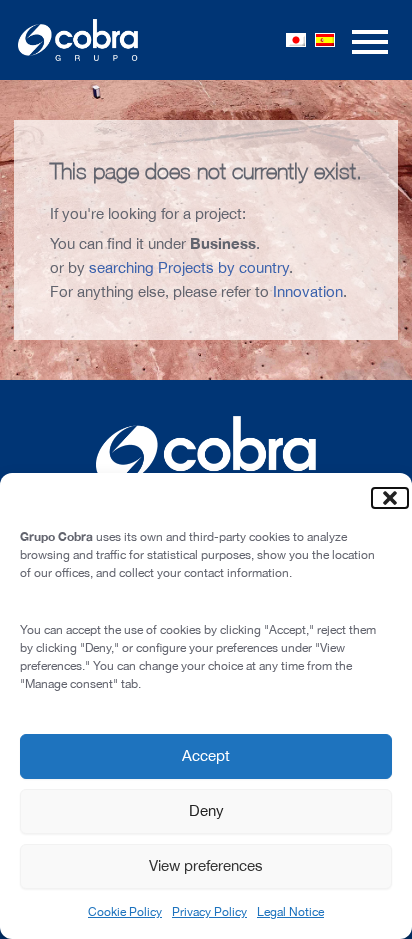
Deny (206, 810)
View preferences (206, 865)
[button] (382, 498)
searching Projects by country (189, 267)
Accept (206, 755)
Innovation (308, 291)
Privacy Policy (209, 912)
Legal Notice (290, 912)
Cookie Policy (125, 912)
